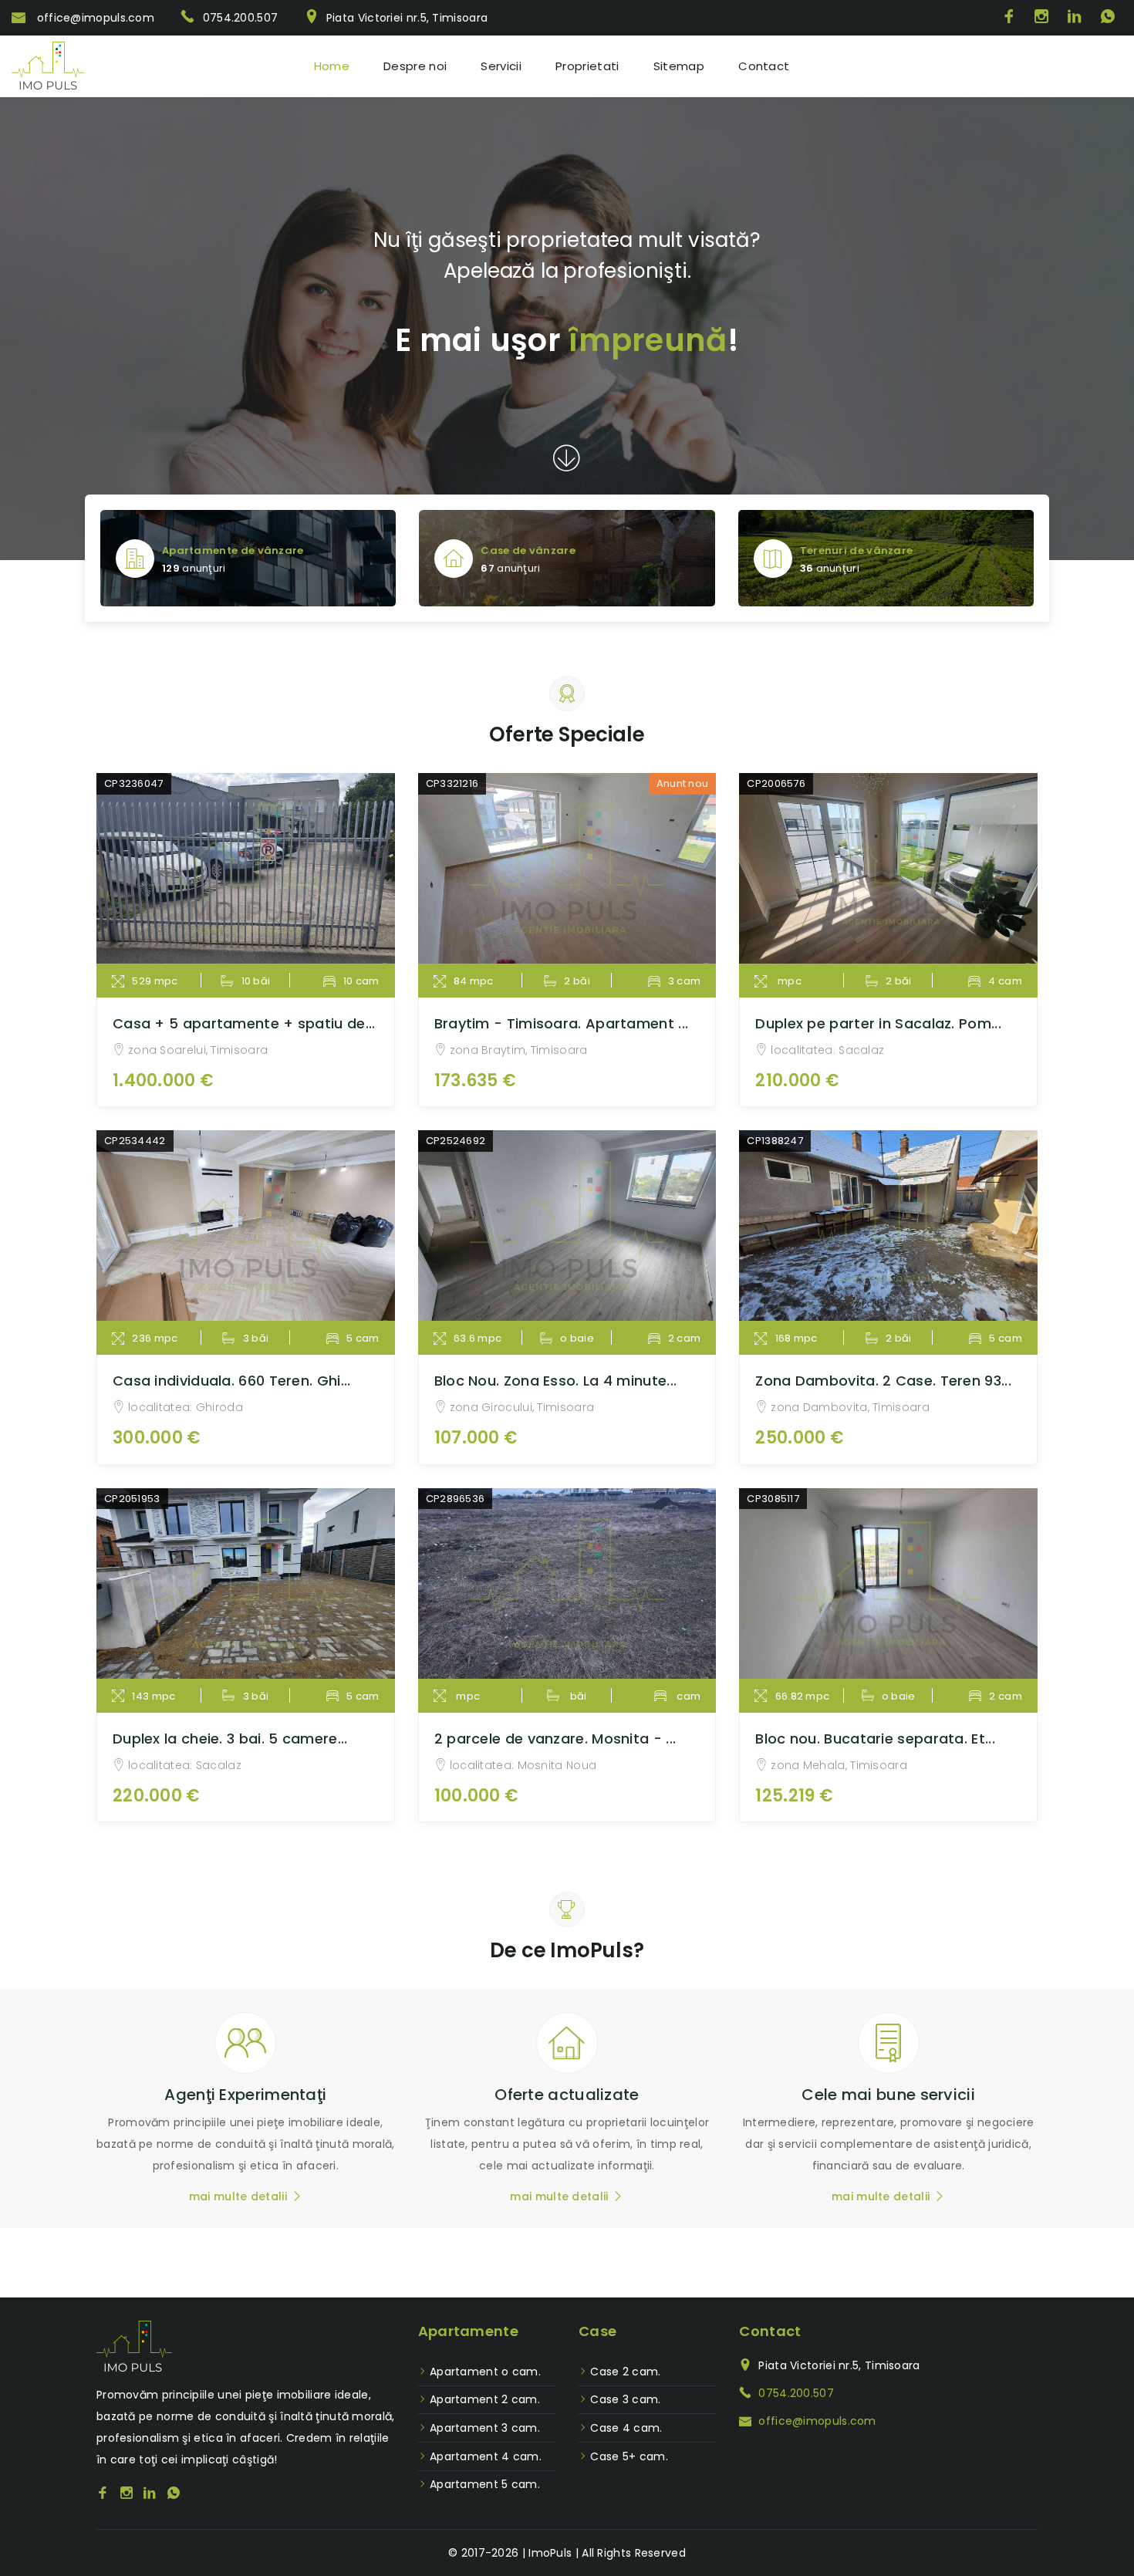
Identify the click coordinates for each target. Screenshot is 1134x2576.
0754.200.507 (240, 18)
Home (332, 66)
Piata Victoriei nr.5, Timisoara (407, 18)
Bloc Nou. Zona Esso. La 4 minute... (556, 1381)
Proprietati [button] (587, 66)
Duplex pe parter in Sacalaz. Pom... (878, 1023)
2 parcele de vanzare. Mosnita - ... (555, 1739)
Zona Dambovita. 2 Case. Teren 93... (883, 1381)
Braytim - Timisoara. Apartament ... (562, 1023)
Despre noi (415, 66)
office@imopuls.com (94, 18)
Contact (764, 66)
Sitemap (679, 66)
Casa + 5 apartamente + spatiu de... (244, 1023)
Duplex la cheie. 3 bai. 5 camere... (230, 1739)
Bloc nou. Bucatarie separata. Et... (875, 1739)
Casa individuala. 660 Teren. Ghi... (232, 1381)
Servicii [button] (501, 66)
